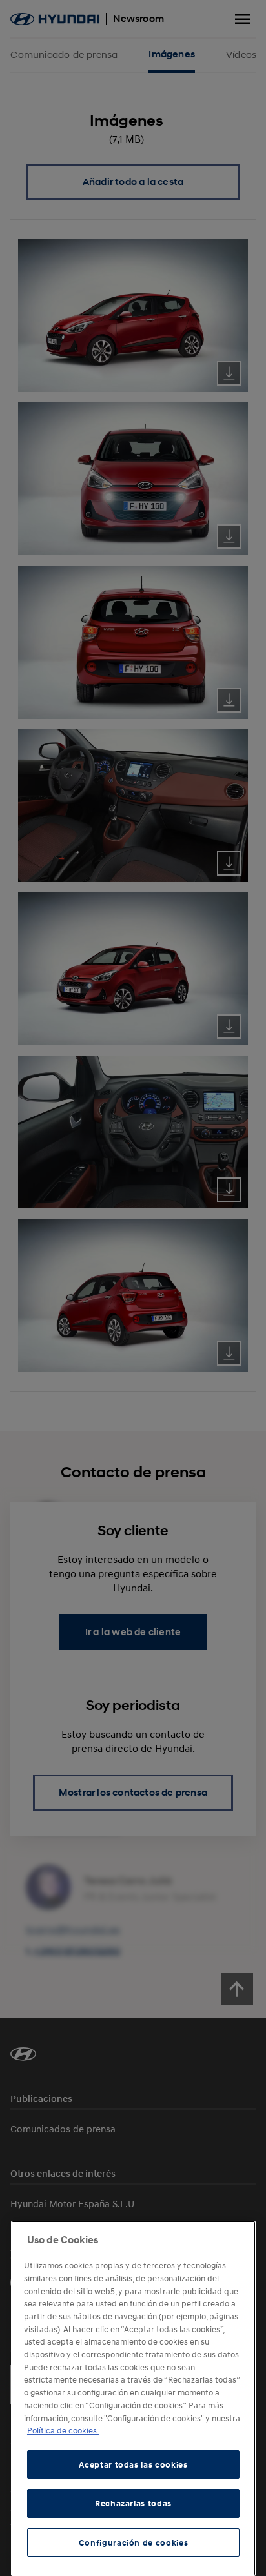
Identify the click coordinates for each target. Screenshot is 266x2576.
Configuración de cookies (134, 2542)
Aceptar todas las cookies (133, 2464)
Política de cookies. (63, 2430)
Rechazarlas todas (133, 2503)
